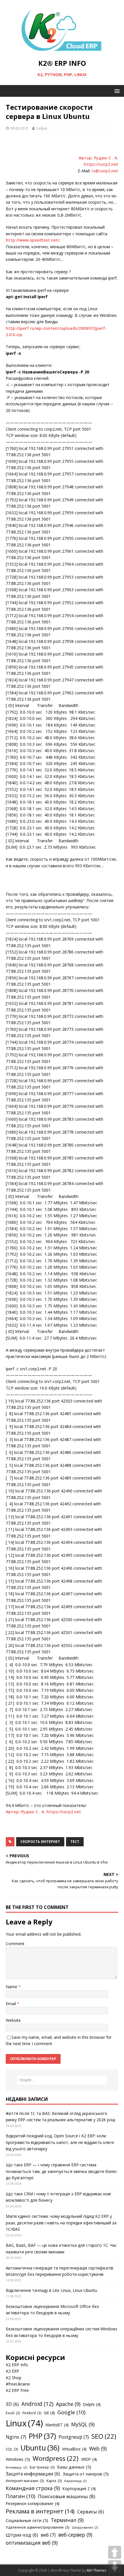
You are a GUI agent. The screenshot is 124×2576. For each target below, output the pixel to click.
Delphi (92, 2404)
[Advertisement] (65, 146)
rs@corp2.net (105, 171)
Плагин (20, 2496)
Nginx (16, 2437)
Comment (15, 1944)
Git (49, 2413)
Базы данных (74, 2467)
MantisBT (57, 2425)
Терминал (67, 2520)
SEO (104, 2436)
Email (11, 2004)
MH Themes (96, 2570)
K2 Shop (14, 2378)
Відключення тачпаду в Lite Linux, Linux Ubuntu (51, 2290)
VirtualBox (74, 2449)
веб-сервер (75, 2535)
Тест (75, 1842)
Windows (18, 2459)
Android (37, 2404)
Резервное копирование (33, 2503)
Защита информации (33, 2474)
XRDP (89, 2459)
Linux (24, 2423)
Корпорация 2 (79, 2489)
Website (13, 2020)
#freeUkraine (18, 2384)
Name (12, 1987)
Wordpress (56, 2458)
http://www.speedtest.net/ (33, 240)
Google (71, 2412)
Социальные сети (27, 2520)
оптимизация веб (32, 2543)
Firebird (32, 2413)
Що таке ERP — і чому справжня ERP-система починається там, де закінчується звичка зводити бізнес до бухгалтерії (62, 2171)
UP (115, 2552)
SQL (12, 2449)
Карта (54, 2481)
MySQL (83, 2424)
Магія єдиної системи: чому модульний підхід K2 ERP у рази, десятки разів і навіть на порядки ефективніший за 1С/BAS (61, 2223)
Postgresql (74, 2437)
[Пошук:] (62, 2080)
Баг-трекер (42, 2467)
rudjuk (42, 128)
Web (98, 2448)
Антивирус (16, 2467)
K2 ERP (13, 2371)
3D (12, 2404)
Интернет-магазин (25, 2481)
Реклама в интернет (40, 2511)
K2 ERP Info (17, 2365)
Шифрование (85, 2527)
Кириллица (75, 2481)
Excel (13, 2413)
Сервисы (91, 2512)
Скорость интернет (40, 1842)
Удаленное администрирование (37, 2527)
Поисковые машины (66, 2496)
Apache (68, 2404)
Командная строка (33, 2488)
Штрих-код (22, 2535)
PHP (42, 2436)
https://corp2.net (64, 1812)
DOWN (115, 2567)
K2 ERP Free (17, 2390)
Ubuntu (40, 2448)
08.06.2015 (19, 128)
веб (48, 2535)
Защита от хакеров (86, 2474)
